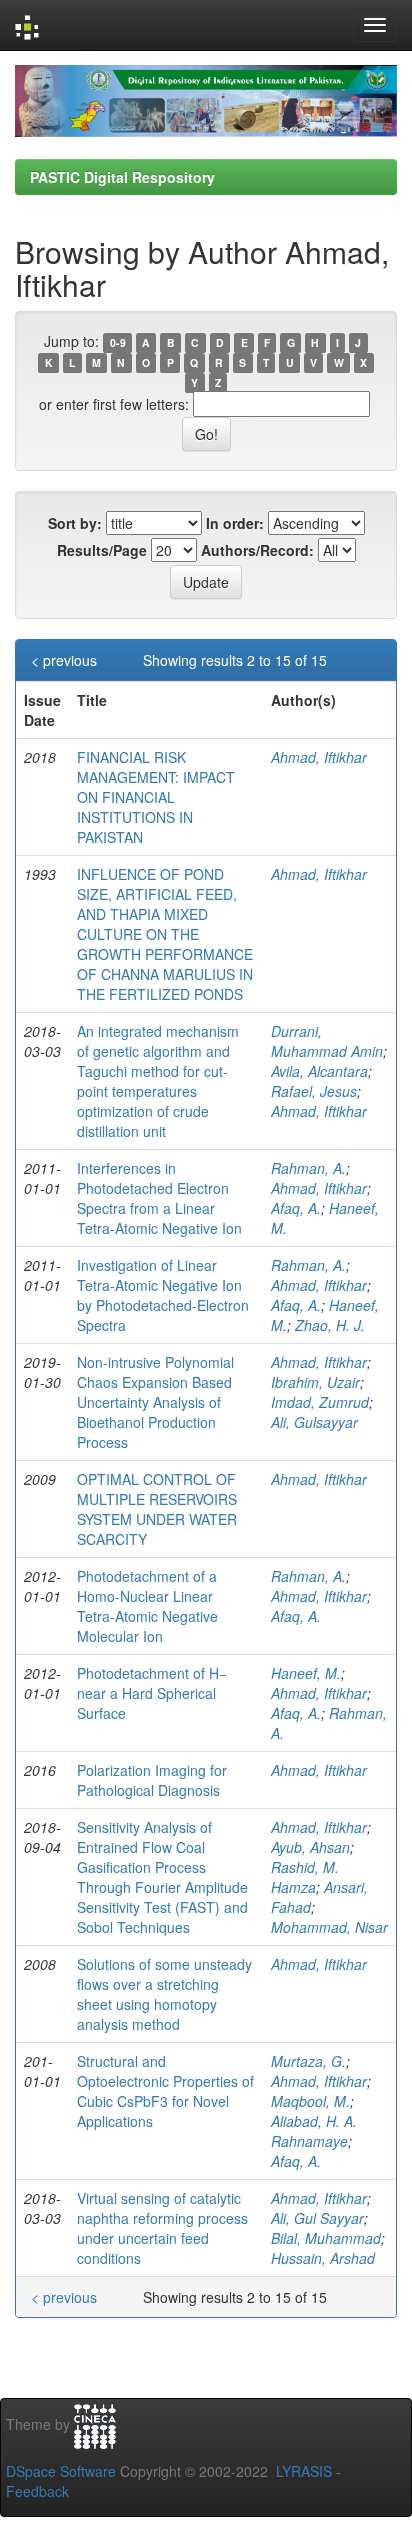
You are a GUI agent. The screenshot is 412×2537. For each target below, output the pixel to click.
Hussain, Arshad (323, 2258)
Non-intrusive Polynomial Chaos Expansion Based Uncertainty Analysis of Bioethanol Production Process (155, 1402)
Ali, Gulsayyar (314, 1422)
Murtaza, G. (308, 2061)
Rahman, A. (308, 1168)
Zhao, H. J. (330, 1325)
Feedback (37, 2491)
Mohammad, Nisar (329, 1927)
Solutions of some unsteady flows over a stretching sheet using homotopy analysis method (164, 1994)
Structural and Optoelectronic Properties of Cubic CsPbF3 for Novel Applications (165, 2091)
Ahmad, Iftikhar (319, 757)
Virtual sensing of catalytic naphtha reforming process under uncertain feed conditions (162, 2228)
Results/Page (102, 550)
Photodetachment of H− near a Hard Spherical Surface (152, 1693)
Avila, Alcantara (319, 1071)
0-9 (118, 342)
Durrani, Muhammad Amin (327, 1041)
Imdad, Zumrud (320, 1402)
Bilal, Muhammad (326, 2238)
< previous (64, 660)
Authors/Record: (257, 550)
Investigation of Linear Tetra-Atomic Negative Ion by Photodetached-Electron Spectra (163, 1295)
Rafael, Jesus (314, 1091)
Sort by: (75, 523)
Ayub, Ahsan (310, 1847)
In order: (235, 523)
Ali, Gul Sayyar (317, 2218)
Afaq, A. (296, 1208)
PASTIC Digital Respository (122, 177)
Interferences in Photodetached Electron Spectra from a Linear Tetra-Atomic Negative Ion (159, 1198)
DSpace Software (61, 2471)
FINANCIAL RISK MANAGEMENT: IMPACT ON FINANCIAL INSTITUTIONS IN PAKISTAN (156, 797)
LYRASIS (304, 2471)
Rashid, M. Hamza (305, 1877)
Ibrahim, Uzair (315, 1382)
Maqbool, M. (310, 2101)
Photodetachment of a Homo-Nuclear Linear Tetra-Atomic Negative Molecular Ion (147, 1606)
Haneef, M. (306, 1673)
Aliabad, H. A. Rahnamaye (314, 2131)
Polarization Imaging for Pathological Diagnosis (152, 1780)
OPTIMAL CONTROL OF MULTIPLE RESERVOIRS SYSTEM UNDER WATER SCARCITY (157, 1509)
